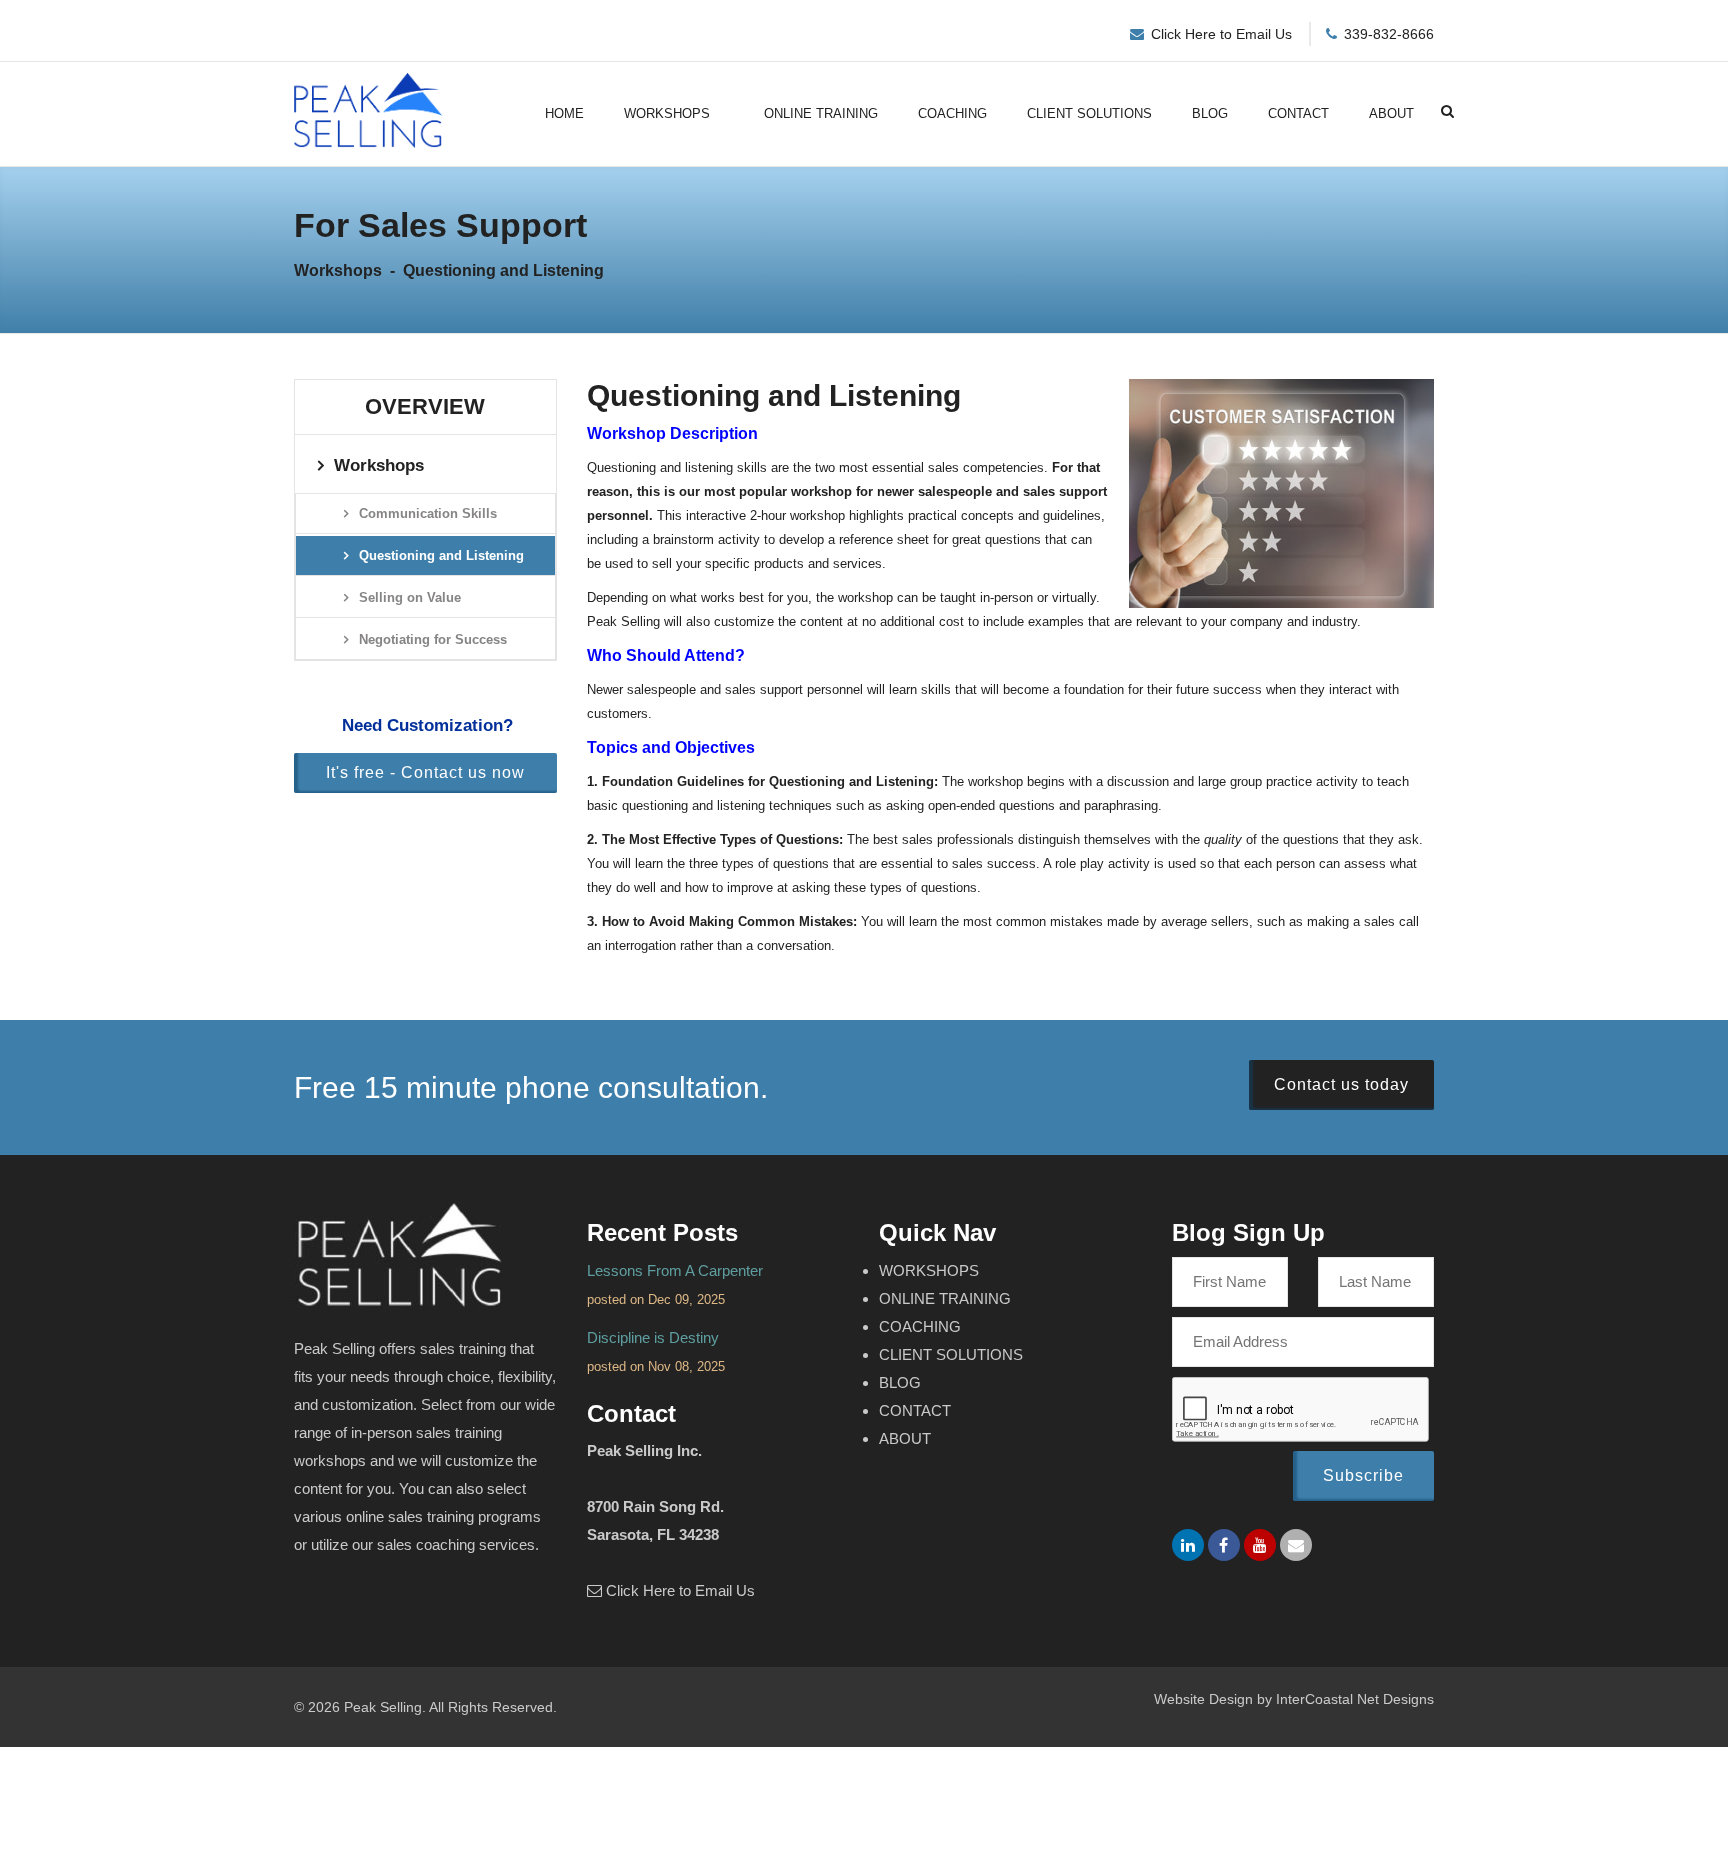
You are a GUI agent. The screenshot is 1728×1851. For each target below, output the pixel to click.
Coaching (952, 113)
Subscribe (1363, 1475)
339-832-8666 (1389, 34)
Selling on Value (410, 597)
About (1391, 113)
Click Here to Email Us (1221, 34)
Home (564, 113)
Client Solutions (1089, 113)
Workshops (667, 113)
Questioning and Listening (441, 555)
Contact (1298, 113)
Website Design (1203, 1699)
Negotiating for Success (433, 639)
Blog (1210, 113)
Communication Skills (428, 513)
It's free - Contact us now (425, 772)
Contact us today (1341, 1084)
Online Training (821, 113)
